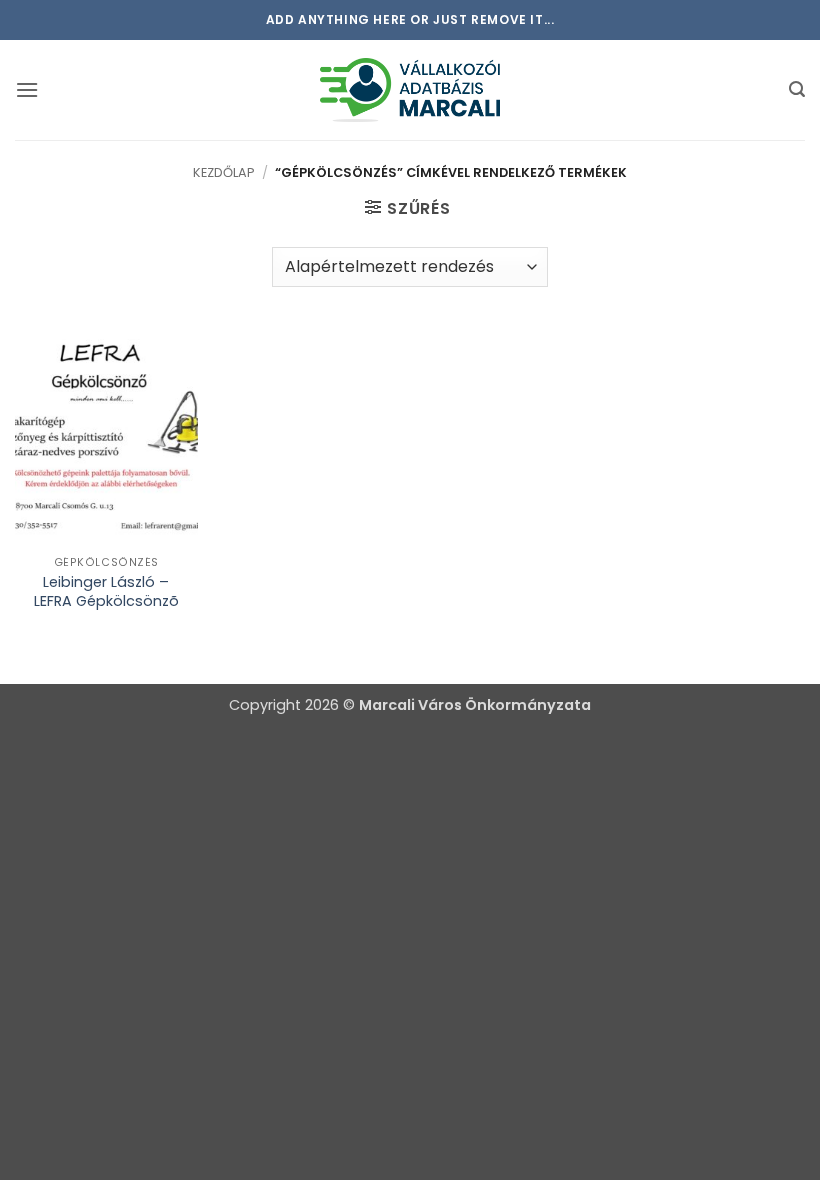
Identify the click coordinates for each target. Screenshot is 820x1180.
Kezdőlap (224, 172)
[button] (27, 89)
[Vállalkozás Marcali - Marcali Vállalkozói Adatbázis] (410, 89)
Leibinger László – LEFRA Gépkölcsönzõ (106, 591)
